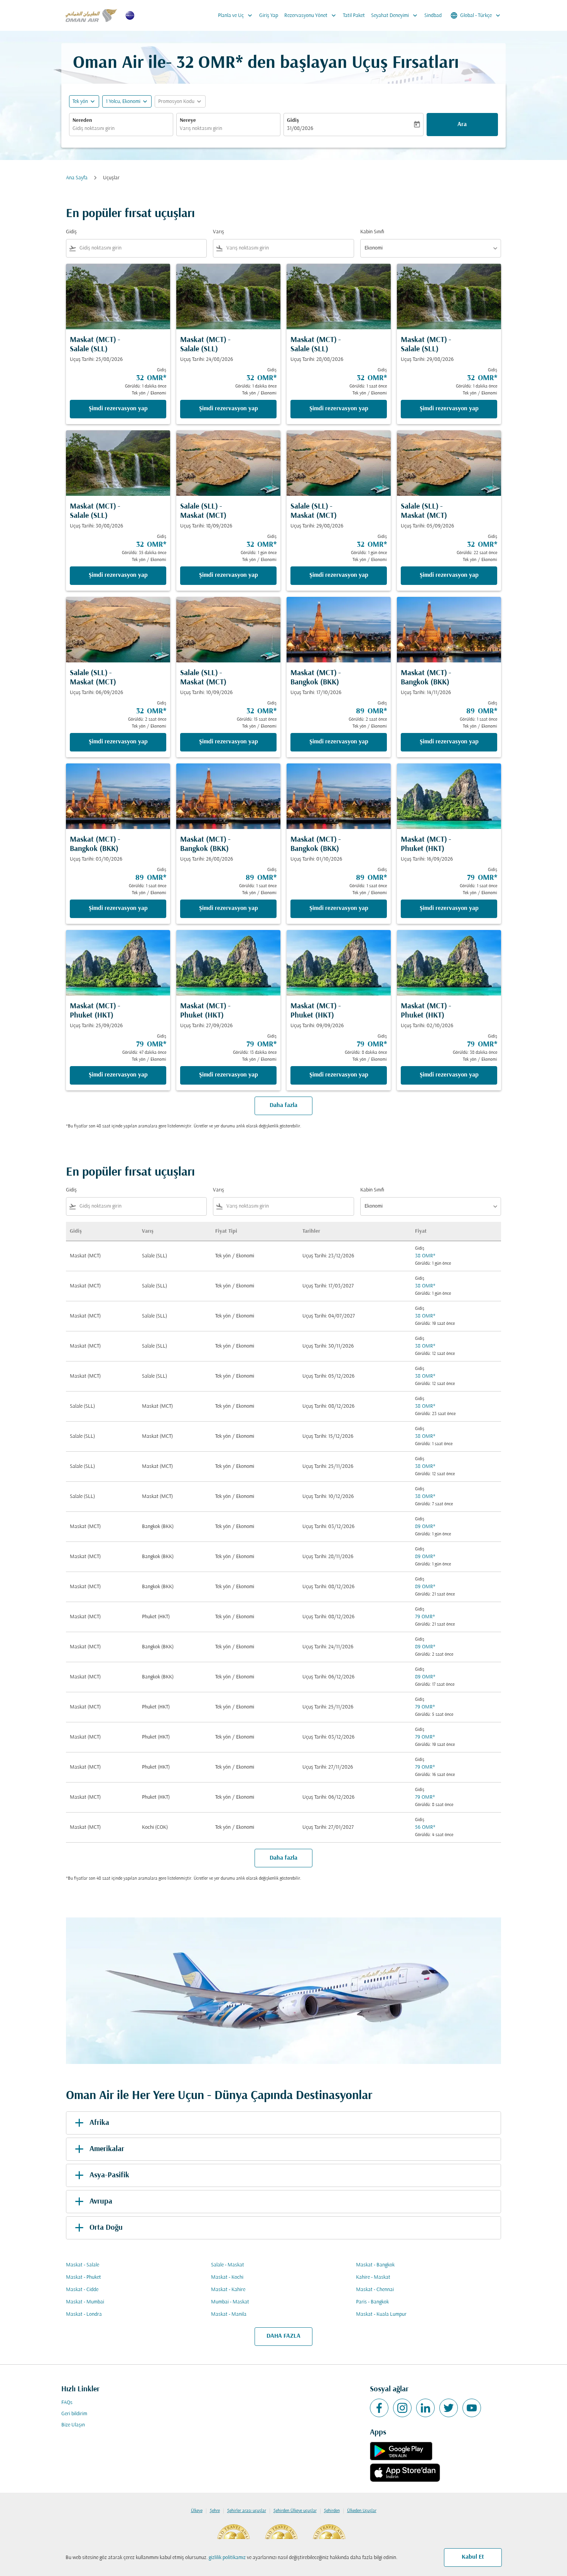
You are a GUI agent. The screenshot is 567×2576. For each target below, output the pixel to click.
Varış (219, 232)
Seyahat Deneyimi (395, 15)
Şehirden (332, 2511)
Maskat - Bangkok (375, 2265)
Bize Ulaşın (73, 2425)
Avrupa (101, 2202)
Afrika (99, 2123)
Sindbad (433, 16)
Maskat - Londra (84, 2314)
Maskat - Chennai (375, 2290)
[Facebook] (379, 2408)
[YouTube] (472, 2408)
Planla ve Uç (236, 15)
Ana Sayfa (77, 178)
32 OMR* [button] (210, 63)
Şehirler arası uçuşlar (247, 2511)
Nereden (82, 120)
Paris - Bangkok (372, 2302)
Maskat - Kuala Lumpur (381, 2314)
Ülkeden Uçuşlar (362, 2511)
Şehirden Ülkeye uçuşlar (295, 2511)
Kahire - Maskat (373, 2277)
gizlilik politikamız (227, 2558)
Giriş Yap (269, 16)
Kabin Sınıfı (372, 232)
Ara (462, 125)
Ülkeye (197, 2511)
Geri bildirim (74, 2414)
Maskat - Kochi (227, 2277)
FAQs (67, 2403)
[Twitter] (449, 2408)
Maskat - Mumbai (85, 2302)
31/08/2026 (300, 129)
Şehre (215, 2511)
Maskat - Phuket (84, 2277)
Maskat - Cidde (82, 2290)
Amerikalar (107, 2149)
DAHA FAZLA (283, 2336)
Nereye (188, 120)
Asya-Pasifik (109, 2175)
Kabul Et (473, 2557)
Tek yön (80, 102)
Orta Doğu (106, 2228)
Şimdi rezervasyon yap (118, 409)
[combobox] (121, 129)
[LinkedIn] (425, 2408)
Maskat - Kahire (228, 2290)
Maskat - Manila (229, 2314)
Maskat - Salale (83, 2265)
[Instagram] (402, 2408)
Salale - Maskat (228, 2265)
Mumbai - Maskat (230, 2302)
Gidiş (293, 120)
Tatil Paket (354, 16)
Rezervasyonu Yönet (311, 15)
